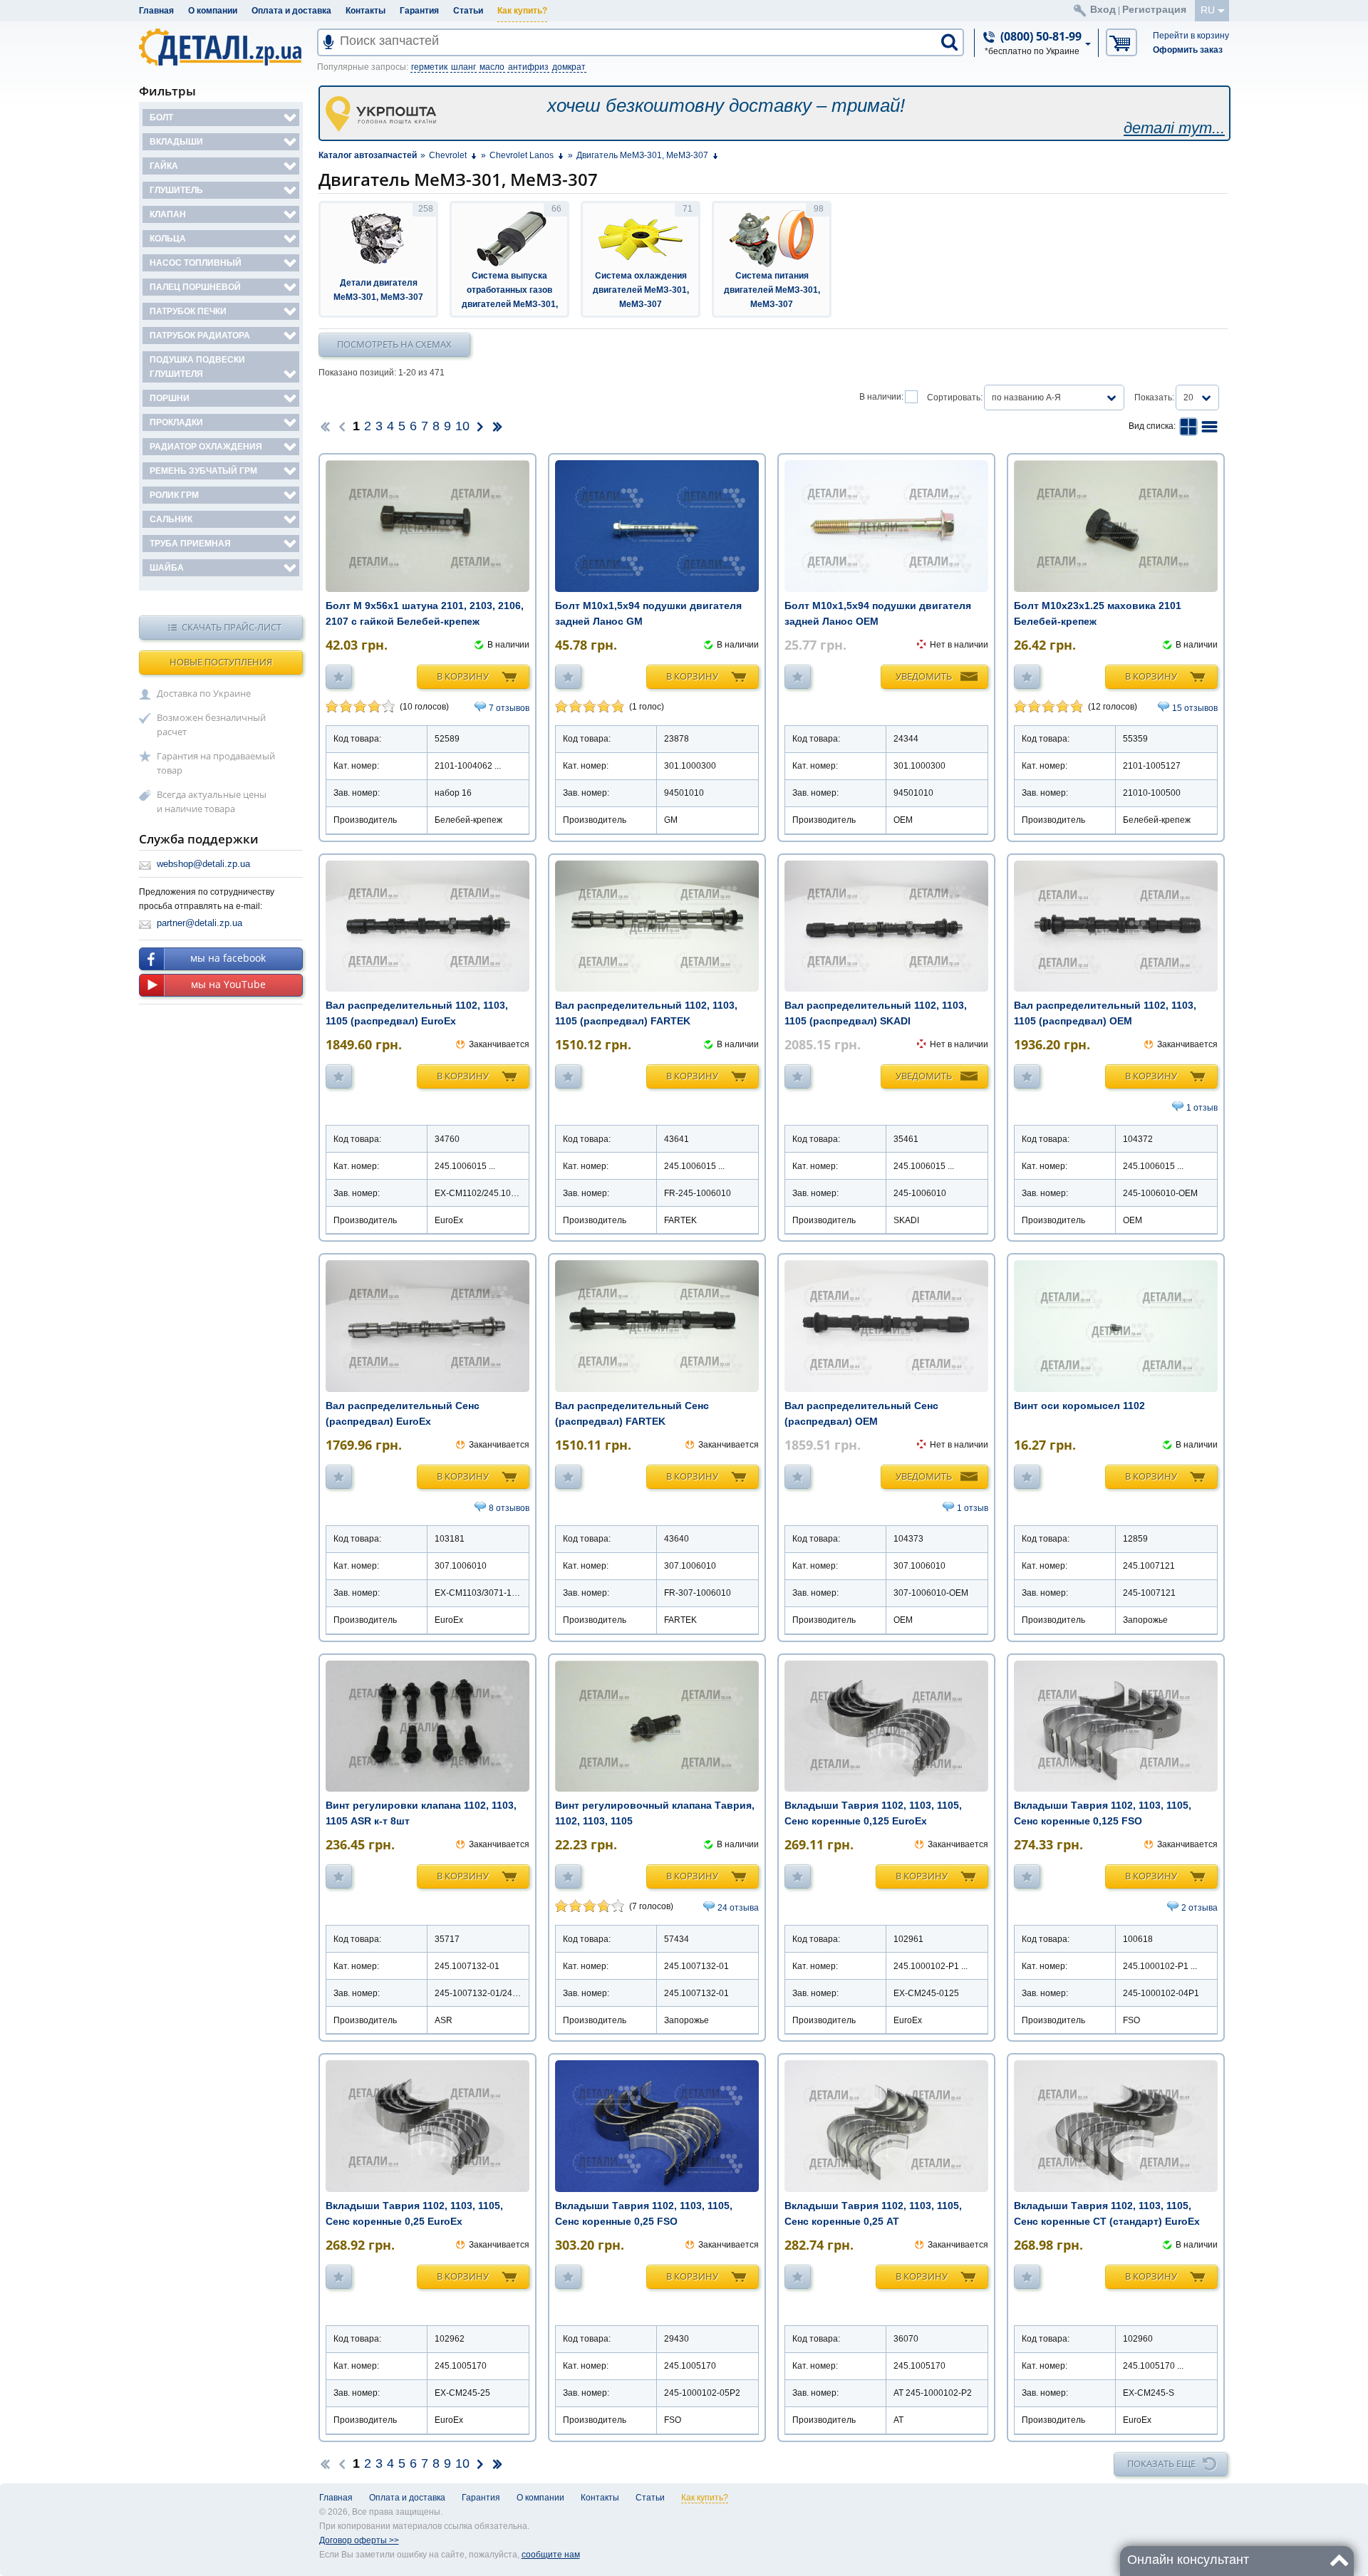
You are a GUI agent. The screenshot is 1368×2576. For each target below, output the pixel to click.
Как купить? (522, 11)
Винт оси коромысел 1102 (1079, 1406)
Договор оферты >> (359, 2540)
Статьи (468, 11)
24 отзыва (738, 1908)
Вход (1103, 9)
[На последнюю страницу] (497, 426)
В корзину (463, 676)
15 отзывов (1195, 708)
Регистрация (1154, 9)
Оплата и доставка (291, 11)
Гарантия (419, 11)
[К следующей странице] (480, 426)
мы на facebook (228, 958)
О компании (213, 11)
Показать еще (1161, 2463)
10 (462, 426)
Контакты (366, 11)
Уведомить (924, 676)
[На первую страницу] (325, 426)
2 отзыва (1199, 1908)
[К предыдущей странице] (342, 426)
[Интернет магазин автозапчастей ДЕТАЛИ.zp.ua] (221, 50)
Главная (156, 11)
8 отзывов (509, 1508)
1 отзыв (1202, 1108)
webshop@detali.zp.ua (203, 864)
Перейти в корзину (1191, 36)
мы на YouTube (228, 984)
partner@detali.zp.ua (199, 923)
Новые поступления (221, 662)
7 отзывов (509, 708)
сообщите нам (551, 2555)
